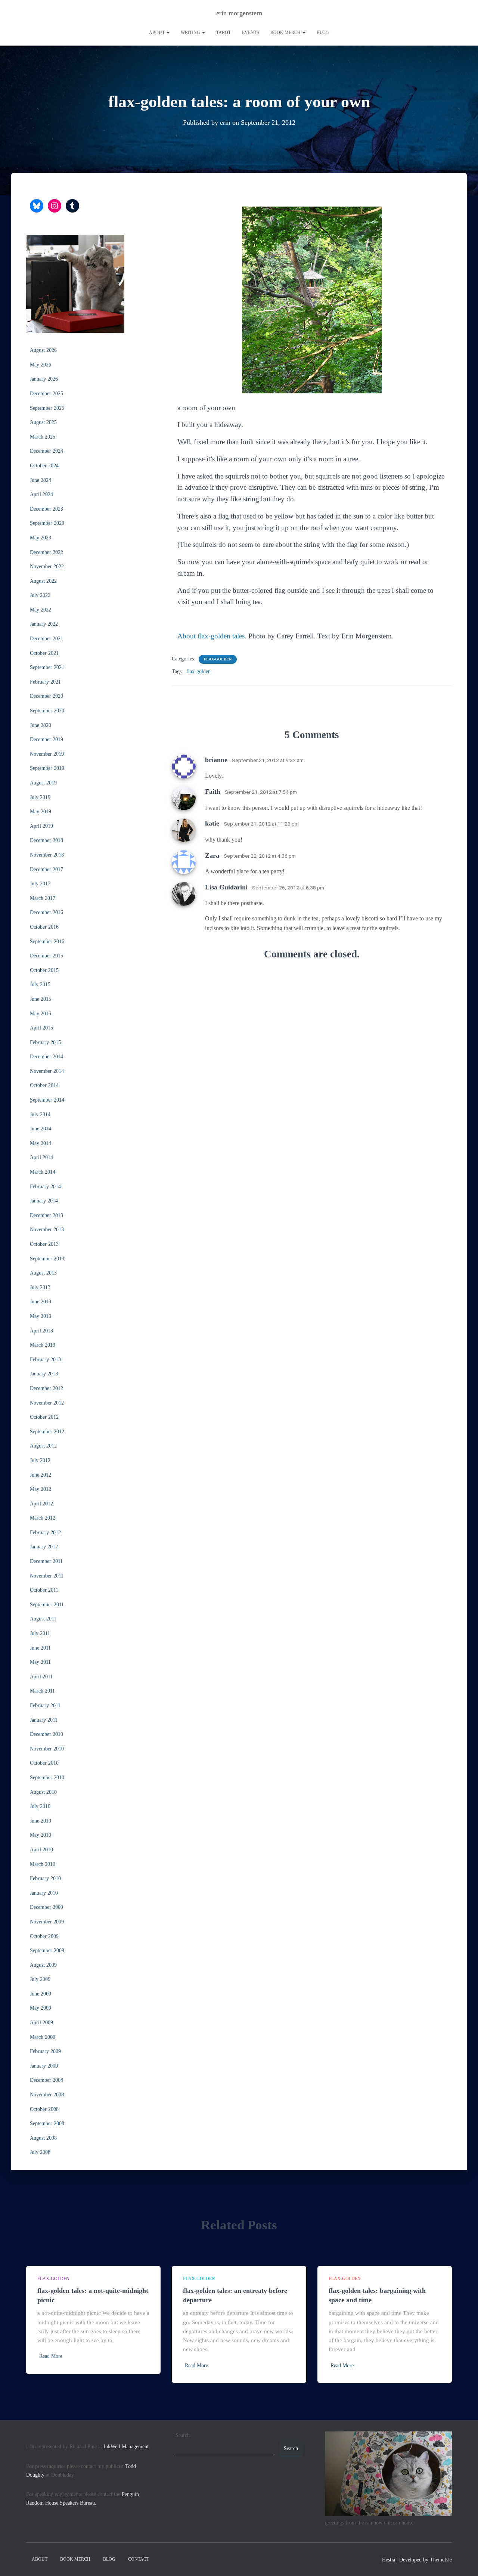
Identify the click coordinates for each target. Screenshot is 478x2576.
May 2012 (41, 1489)
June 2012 (41, 1475)
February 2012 (45, 1532)
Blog (323, 32)
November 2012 (47, 1403)
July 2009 (40, 1979)
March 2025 (43, 437)
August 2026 (43, 350)
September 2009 (47, 1950)
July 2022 (40, 595)
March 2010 (43, 1864)
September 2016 (47, 942)
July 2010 (40, 1806)
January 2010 (44, 1893)
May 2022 (41, 610)
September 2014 (47, 1100)
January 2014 (44, 1201)
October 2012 (44, 1417)
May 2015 (41, 1014)
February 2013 (45, 1360)
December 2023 (46, 509)
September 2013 (47, 1259)
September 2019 (47, 768)
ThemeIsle (441, 2560)
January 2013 (44, 1374)
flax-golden (218, 659)
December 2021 (46, 639)
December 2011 (46, 1561)
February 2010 (45, 1878)
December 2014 (46, 1057)
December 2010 (46, 1734)
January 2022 (44, 624)
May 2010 (41, 1835)
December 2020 (46, 696)
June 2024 (41, 480)
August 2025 (43, 422)
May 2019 (41, 812)
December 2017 (46, 869)
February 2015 (45, 1042)
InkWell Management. (127, 2447)
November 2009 (47, 1922)
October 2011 (44, 1590)
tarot (224, 32)
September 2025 (47, 408)
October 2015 (44, 970)
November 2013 (47, 1230)
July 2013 (40, 1287)
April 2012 (41, 1504)
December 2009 (46, 1907)
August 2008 (43, 2138)
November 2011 (47, 1576)
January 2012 (44, 1547)
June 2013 (41, 1302)
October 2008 (44, 2109)
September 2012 (47, 1432)
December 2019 (46, 739)
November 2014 (47, 1071)
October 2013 (44, 1244)
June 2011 (40, 1648)
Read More (51, 2356)
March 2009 (43, 2037)
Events (251, 32)
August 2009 (43, 1965)
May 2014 (41, 1143)
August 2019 (43, 783)
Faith (213, 792)
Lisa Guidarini (226, 887)
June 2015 (41, 999)
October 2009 (44, 1936)
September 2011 (47, 1605)
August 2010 (43, 1792)
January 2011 (44, 1720)
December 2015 (46, 956)
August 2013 (43, 1273)
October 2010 (44, 1763)
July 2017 (40, 884)
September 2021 (47, 667)
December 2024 (46, 451)
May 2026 (41, 365)
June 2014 (41, 1129)
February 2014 (45, 1187)
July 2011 (40, 1633)
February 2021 (45, 682)
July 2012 (40, 1460)
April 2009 (41, 2023)
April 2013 (41, 1331)
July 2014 (40, 1114)
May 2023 (41, 538)
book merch (286, 32)
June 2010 (41, 1821)
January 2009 (44, 2066)
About (157, 32)
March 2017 (43, 898)
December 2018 (46, 840)
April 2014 (41, 1157)
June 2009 (41, 1994)
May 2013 (41, 1316)
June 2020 (41, 725)
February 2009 (45, 2051)
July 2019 (40, 797)
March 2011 (42, 1691)
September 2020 (47, 711)
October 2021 (44, 653)
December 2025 (46, 394)
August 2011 (43, 1619)
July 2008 (40, 2152)
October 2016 (44, 927)
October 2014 (44, 1085)
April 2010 (41, 1850)
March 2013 (43, 1345)
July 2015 (40, 984)
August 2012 (43, 1446)
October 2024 (44, 466)
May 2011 (40, 1662)
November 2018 (47, 855)
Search (183, 2435)
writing (191, 32)
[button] (168, 32)
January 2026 (44, 379)
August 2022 (43, 581)
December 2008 (46, 2080)
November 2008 (47, 2095)
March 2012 (43, 1518)
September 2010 (47, 1778)
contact (139, 2559)
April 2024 (41, 494)
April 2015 (41, 1028)
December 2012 (46, 1388)
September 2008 (47, 2123)
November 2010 (47, 1749)
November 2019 (47, 754)
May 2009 (41, 2008)
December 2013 (46, 1215)
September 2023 (47, 523)
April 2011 (41, 1677)
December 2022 (46, 552)
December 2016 (46, 912)
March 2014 (43, 1172)
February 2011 (45, 1705)
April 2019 (41, 826)
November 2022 (47, 566)
